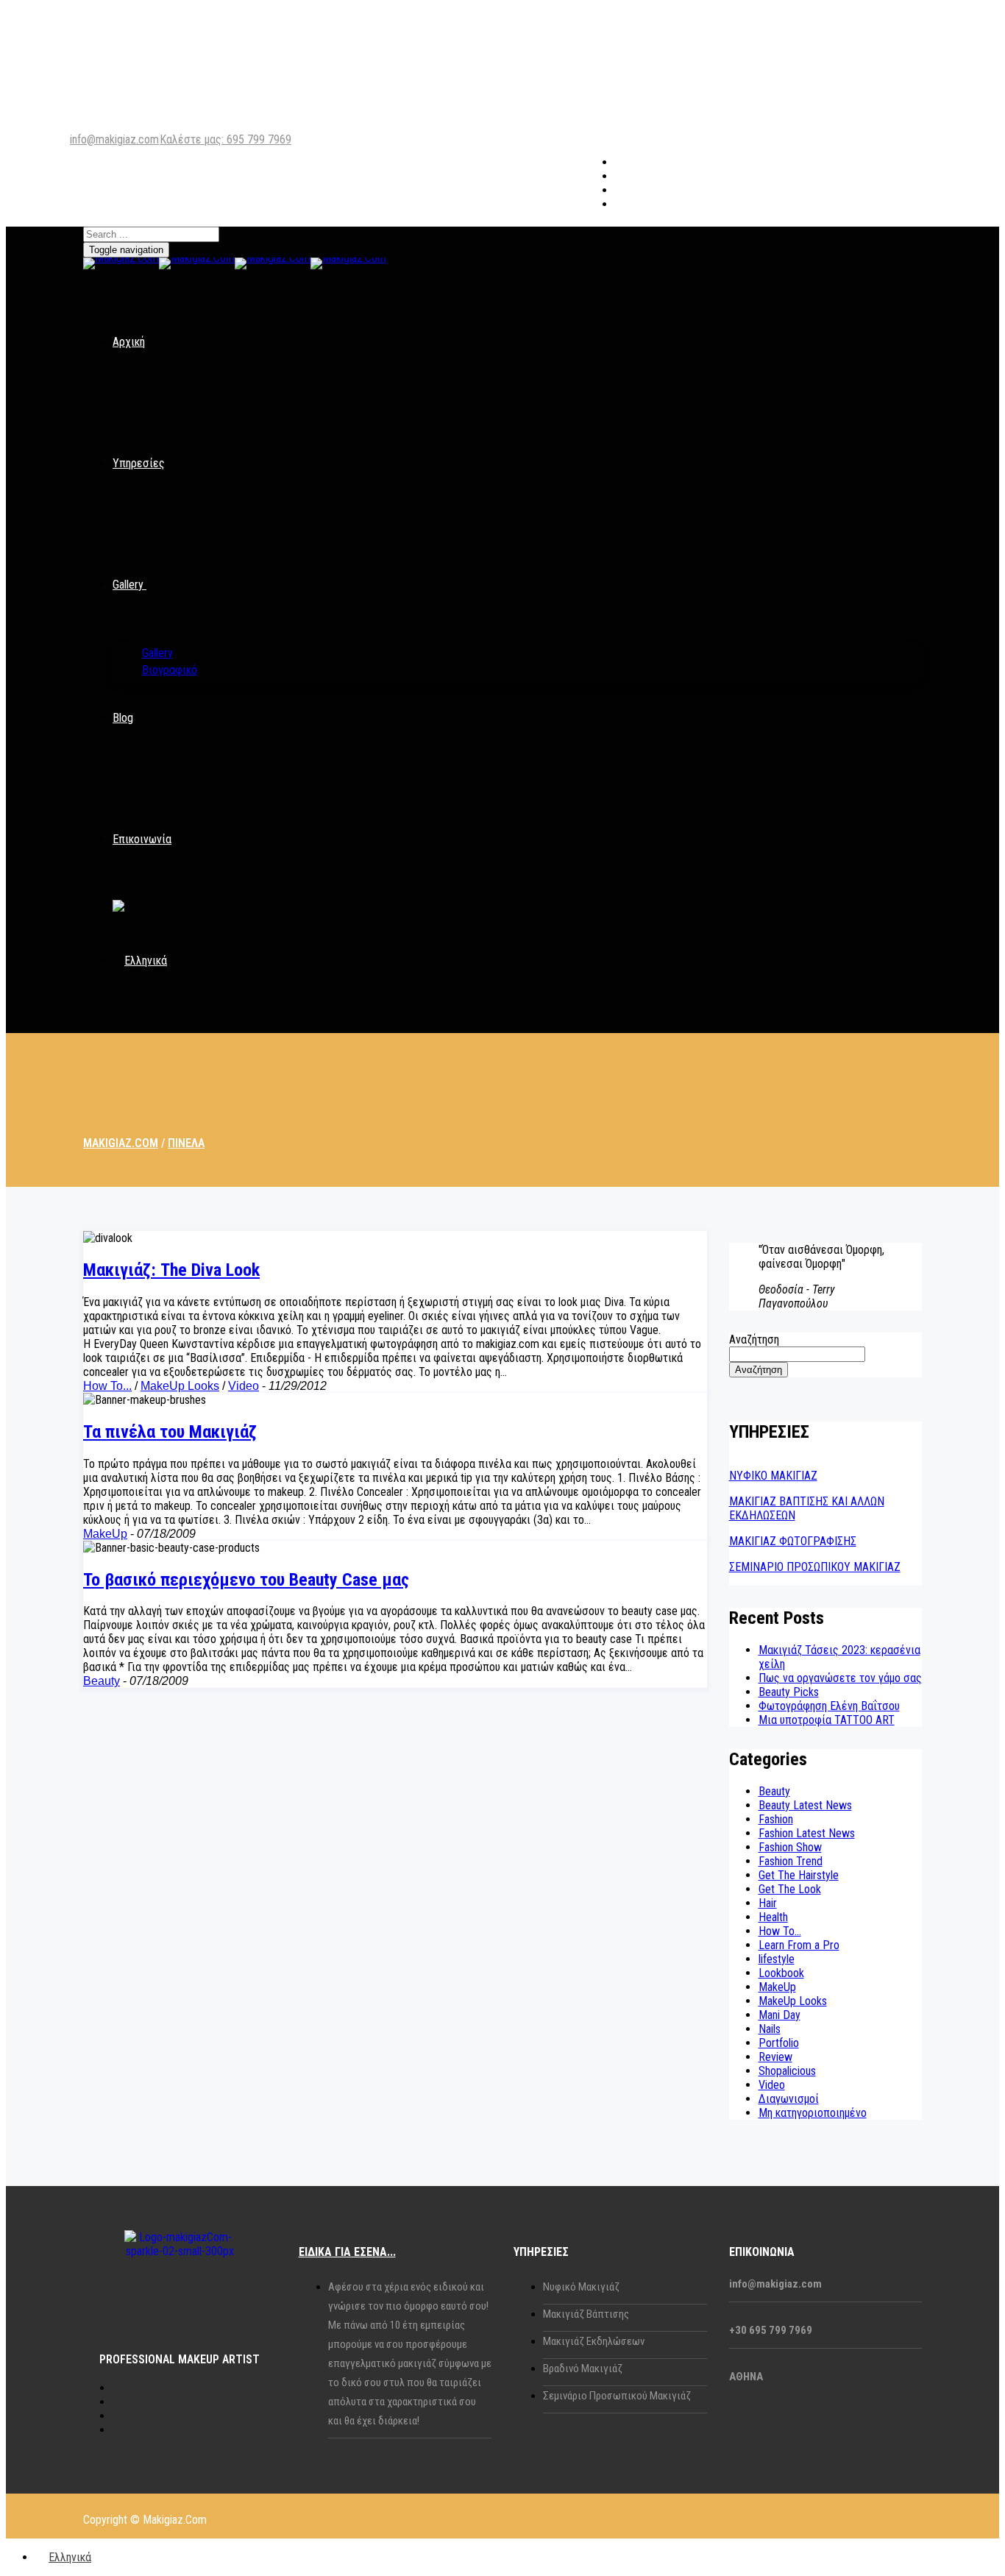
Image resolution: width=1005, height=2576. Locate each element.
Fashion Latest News (807, 1833)
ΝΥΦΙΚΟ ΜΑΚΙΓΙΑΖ (773, 1476)
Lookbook (781, 1973)
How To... (107, 1386)
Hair (768, 1903)
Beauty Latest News (805, 1805)
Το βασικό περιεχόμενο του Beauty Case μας (246, 1580)
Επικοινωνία (142, 839)
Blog (123, 718)
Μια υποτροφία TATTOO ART (827, 1720)
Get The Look (790, 1889)
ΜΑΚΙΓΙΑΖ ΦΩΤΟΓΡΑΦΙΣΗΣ (793, 1541)
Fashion (776, 1819)
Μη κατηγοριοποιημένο (813, 2113)
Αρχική (129, 342)
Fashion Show (790, 1847)
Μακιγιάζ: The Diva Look (171, 1270)
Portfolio (779, 2043)
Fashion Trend (791, 1861)
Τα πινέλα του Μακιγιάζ (170, 1432)
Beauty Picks (789, 1692)
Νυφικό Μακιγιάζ (581, 2287)
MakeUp (105, 1534)
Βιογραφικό (170, 670)
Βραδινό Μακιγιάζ (583, 2369)
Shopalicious (787, 2071)
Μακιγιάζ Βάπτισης (586, 2314)
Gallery (128, 585)
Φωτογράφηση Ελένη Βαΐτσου (829, 1706)
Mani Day (780, 2015)
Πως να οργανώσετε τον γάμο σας (840, 1678)
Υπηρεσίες (139, 463)
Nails (770, 2029)
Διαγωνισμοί (789, 2099)
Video (244, 1386)
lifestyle (777, 1959)
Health (773, 1917)
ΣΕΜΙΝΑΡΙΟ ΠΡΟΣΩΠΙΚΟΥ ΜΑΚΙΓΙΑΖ (815, 1567)
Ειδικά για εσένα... (347, 2252)
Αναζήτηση (754, 1340)
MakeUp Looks (180, 1386)
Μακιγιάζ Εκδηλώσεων (594, 2341)
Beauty (102, 1681)
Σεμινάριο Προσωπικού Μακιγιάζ (617, 2396)
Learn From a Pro (799, 1945)
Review (775, 2057)
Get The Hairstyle (799, 1875)
